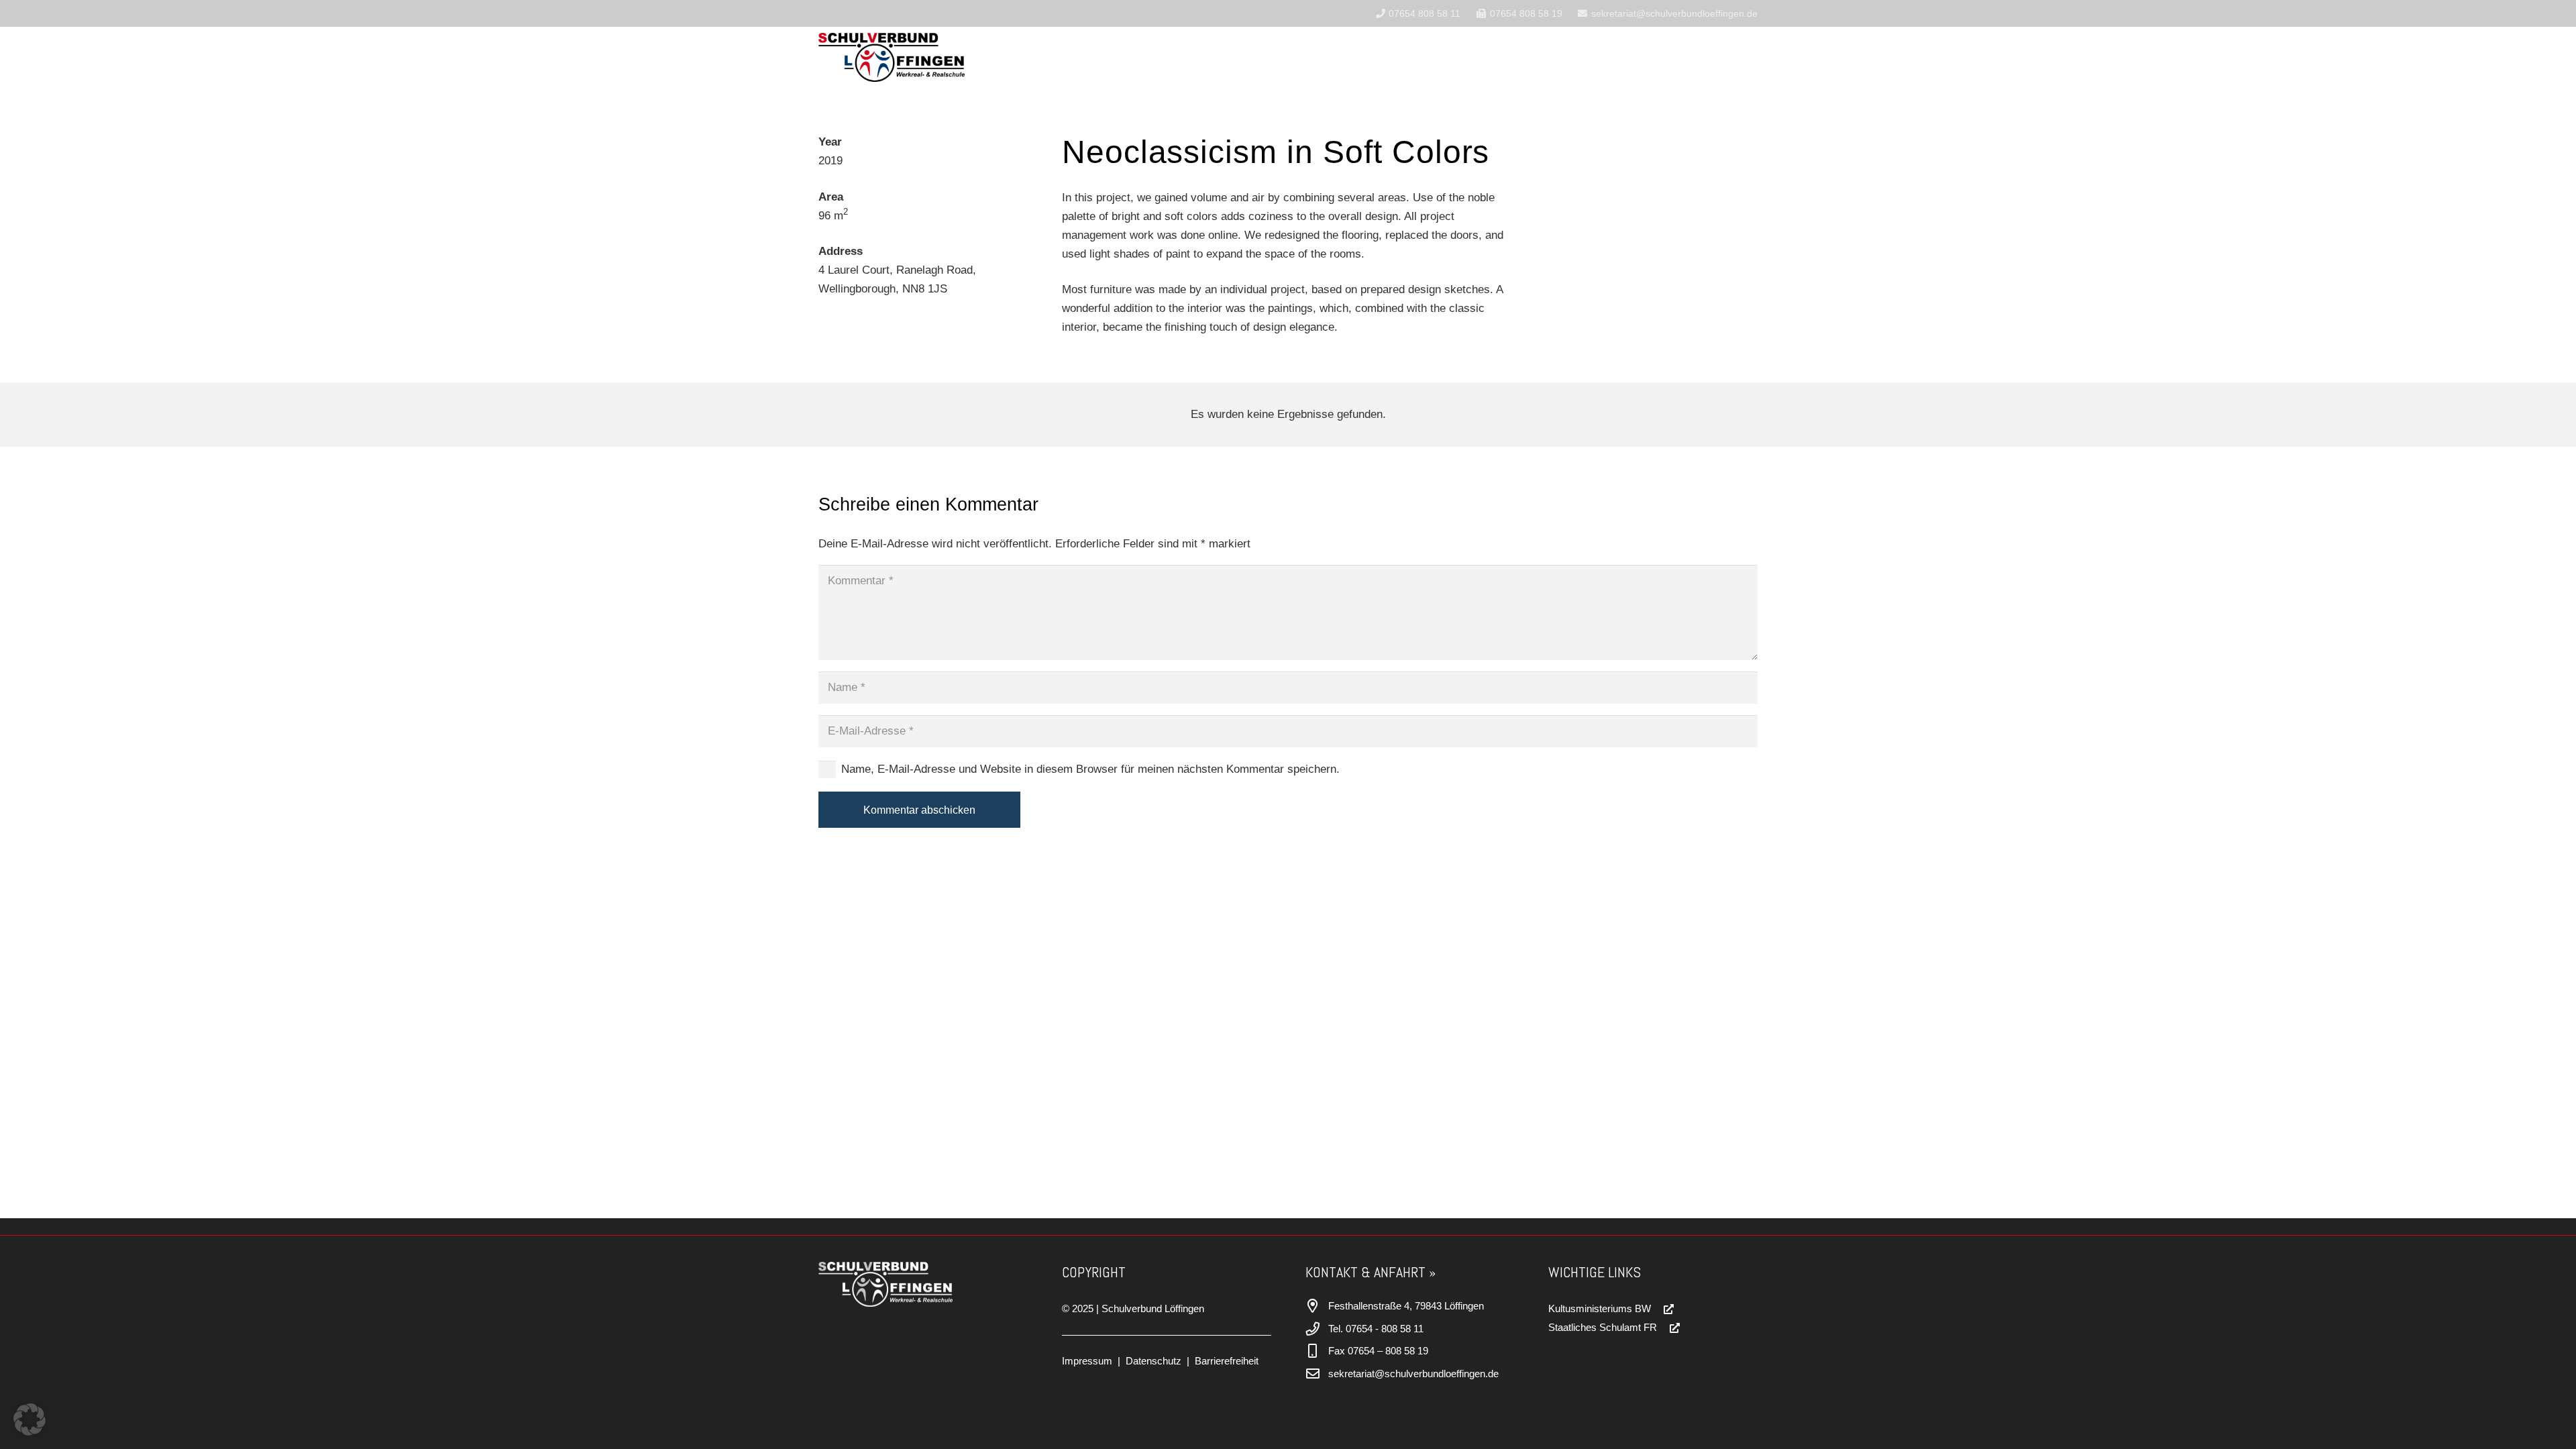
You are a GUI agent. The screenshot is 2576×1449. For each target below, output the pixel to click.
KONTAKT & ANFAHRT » (1371, 1272)
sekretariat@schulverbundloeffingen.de (1413, 1374)
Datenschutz (1153, 1361)
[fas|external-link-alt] (1663, 1309)
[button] (1294, 57)
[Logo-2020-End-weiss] (913, 1284)
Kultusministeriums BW (1600, 1308)
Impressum (1087, 1361)
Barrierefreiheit (1227, 1361)
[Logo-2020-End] (892, 57)
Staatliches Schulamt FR (1603, 1327)
